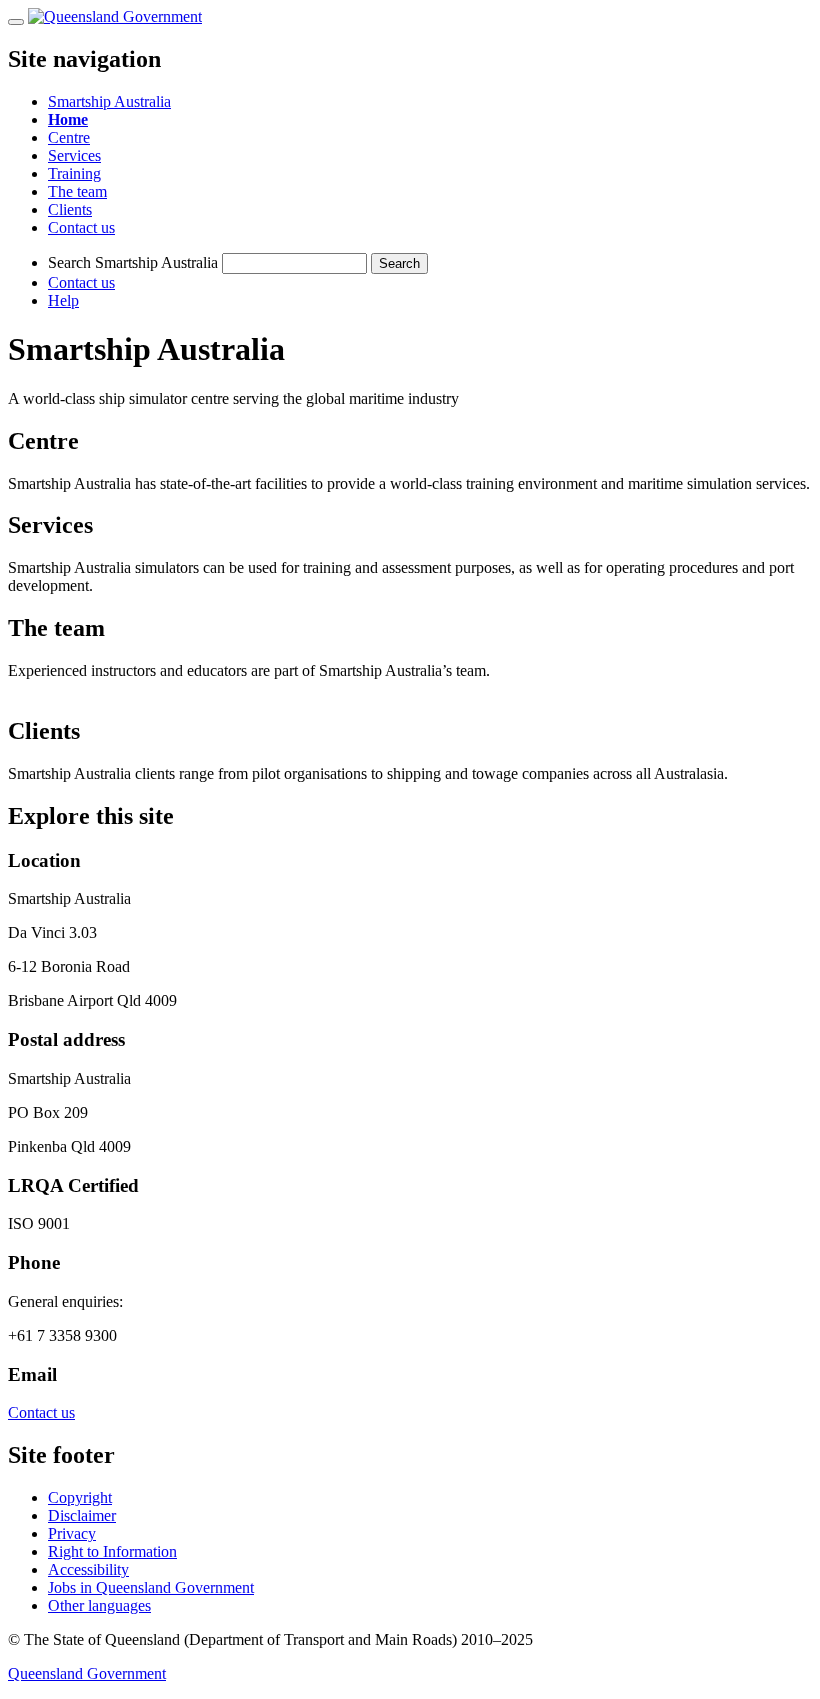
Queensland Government (87, 1673)
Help (63, 300)
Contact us (81, 282)
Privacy (72, 1533)
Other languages (99, 1605)
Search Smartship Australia (133, 262)
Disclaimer (82, 1515)
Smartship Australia (109, 101)
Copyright (80, 1497)
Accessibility (88, 1569)
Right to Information (112, 1551)
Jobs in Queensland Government (151, 1587)
